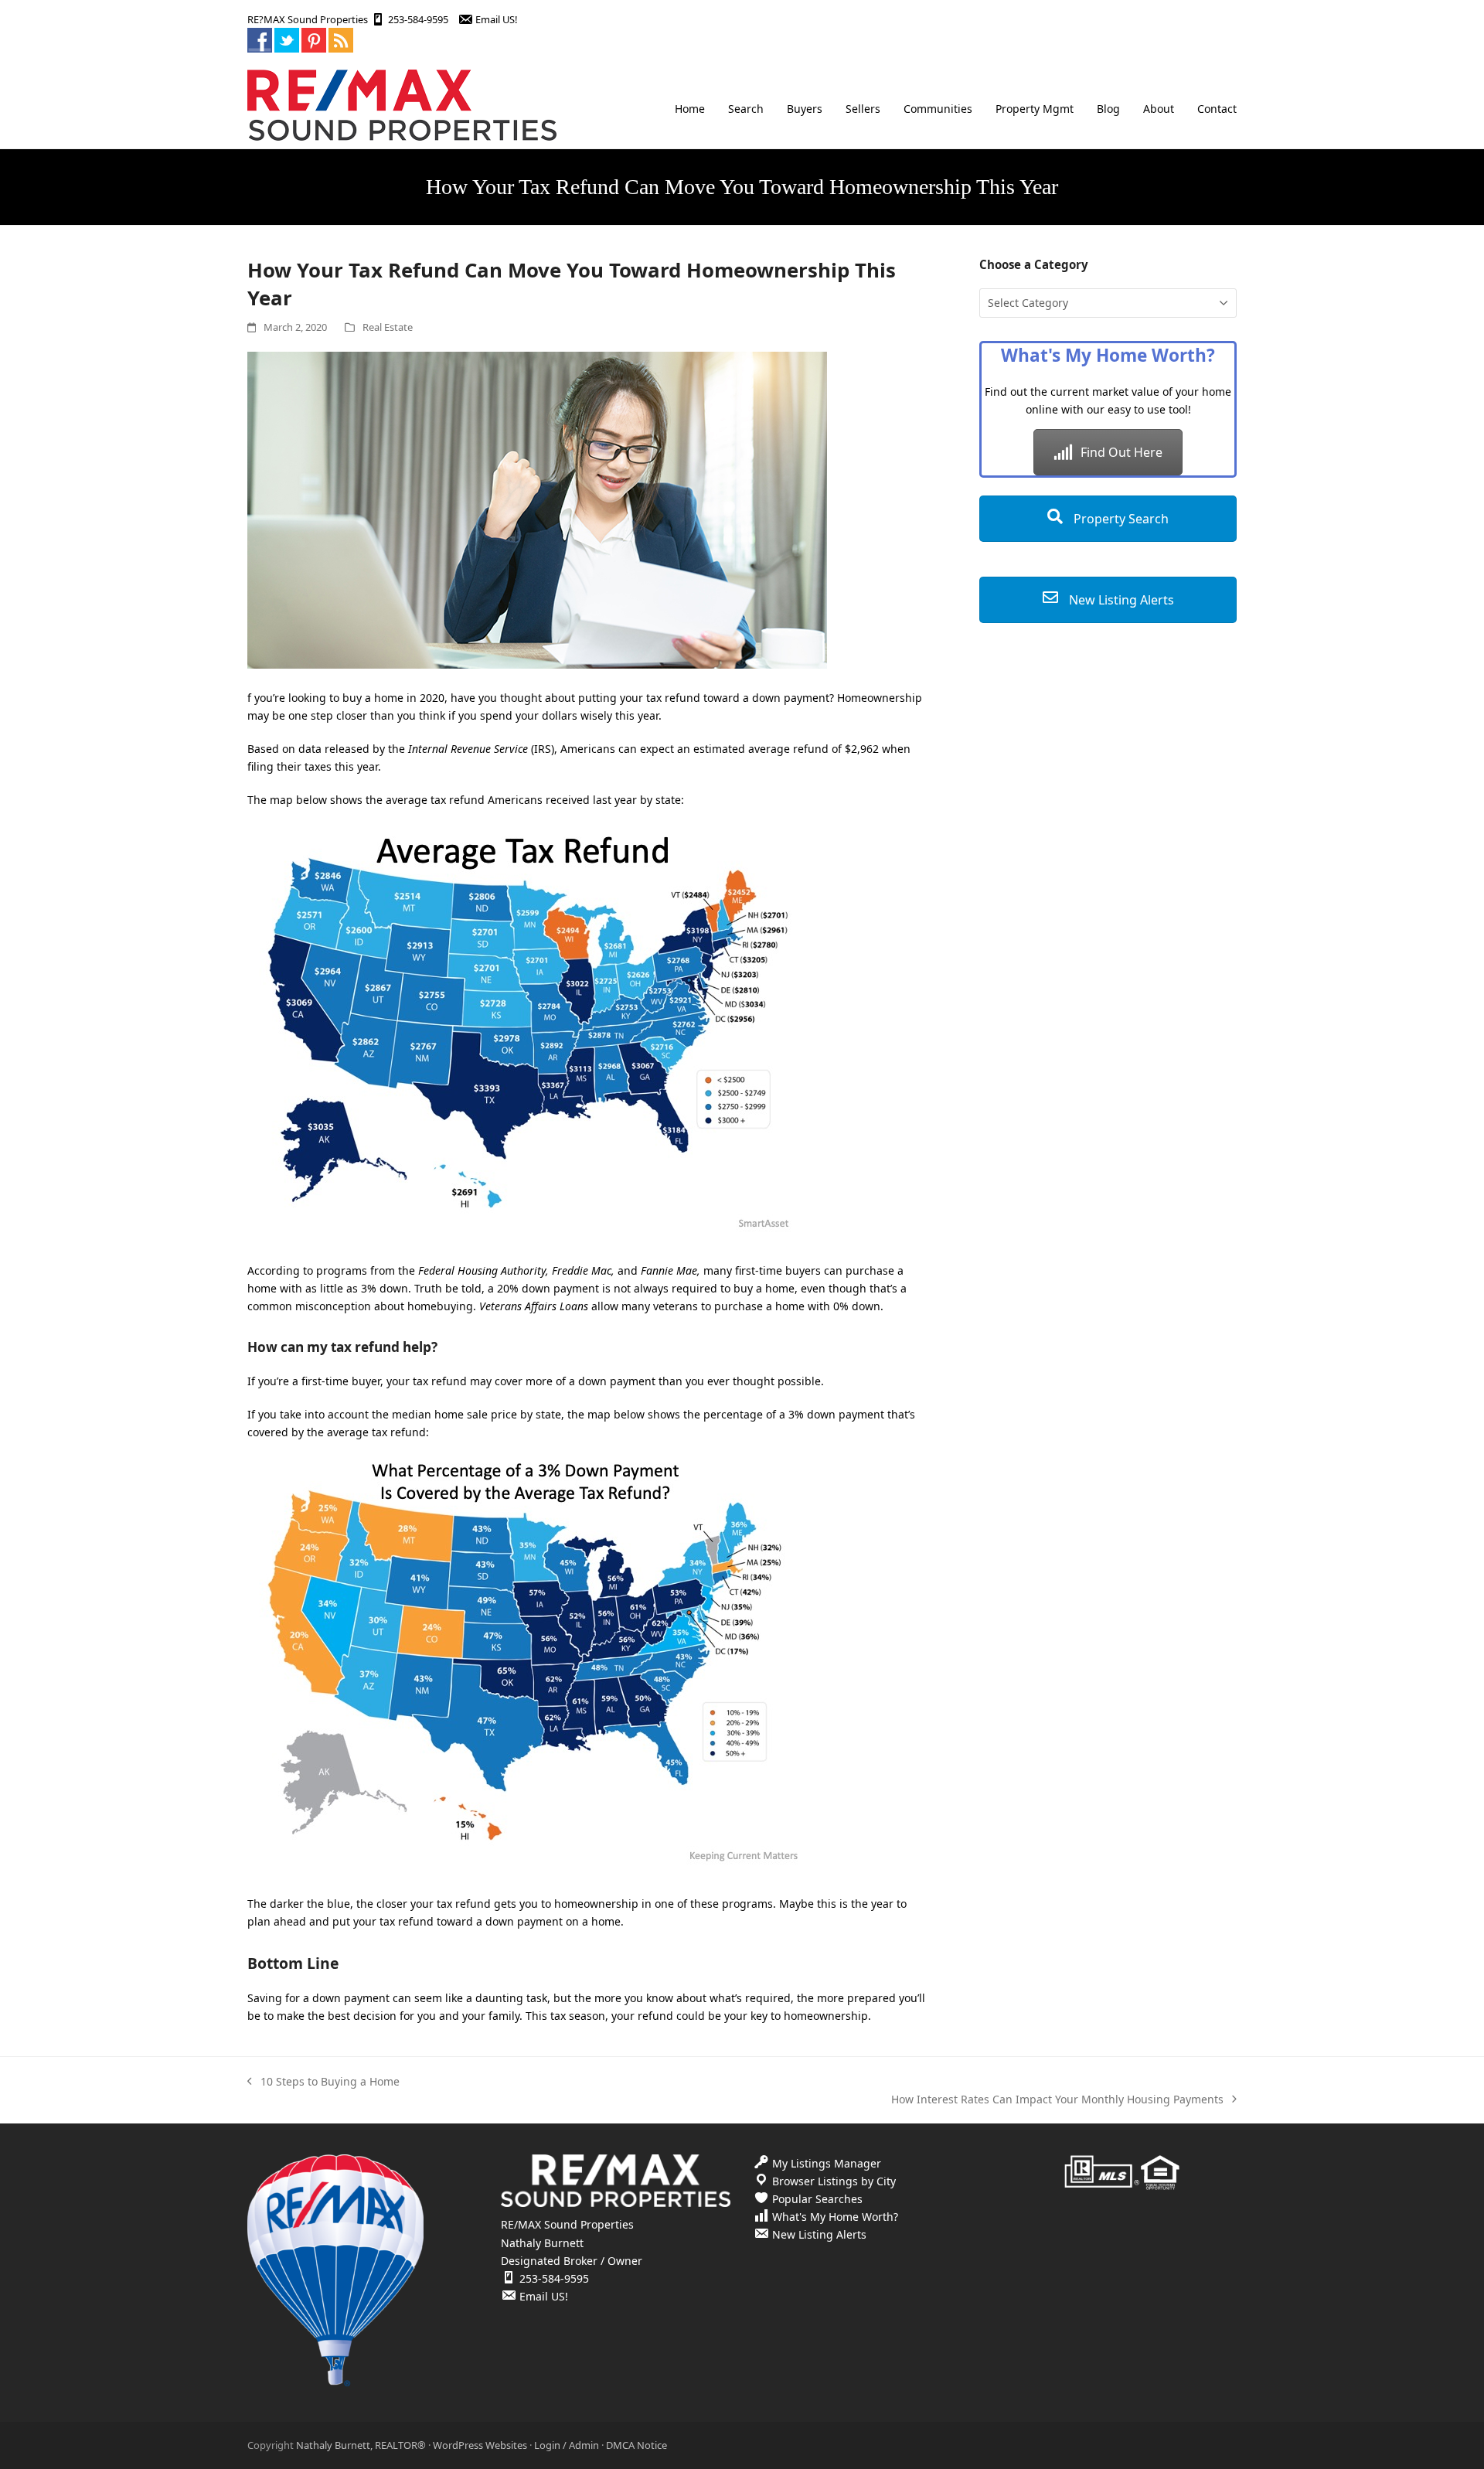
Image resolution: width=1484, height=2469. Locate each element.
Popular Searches (817, 2199)
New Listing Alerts (1120, 600)
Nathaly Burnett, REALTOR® (361, 2445)
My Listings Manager (827, 2163)
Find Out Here (1122, 452)
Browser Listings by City (834, 2181)
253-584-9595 (418, 19)
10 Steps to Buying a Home (323, 2082)
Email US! (496, 19)
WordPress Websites (480, 2445)
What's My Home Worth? (835, 2217)
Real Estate (388, 327)
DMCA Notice (636, 2445)
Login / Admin (567, 2445)
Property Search (1120, 519)
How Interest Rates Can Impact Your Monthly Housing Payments (1057, 2100)
